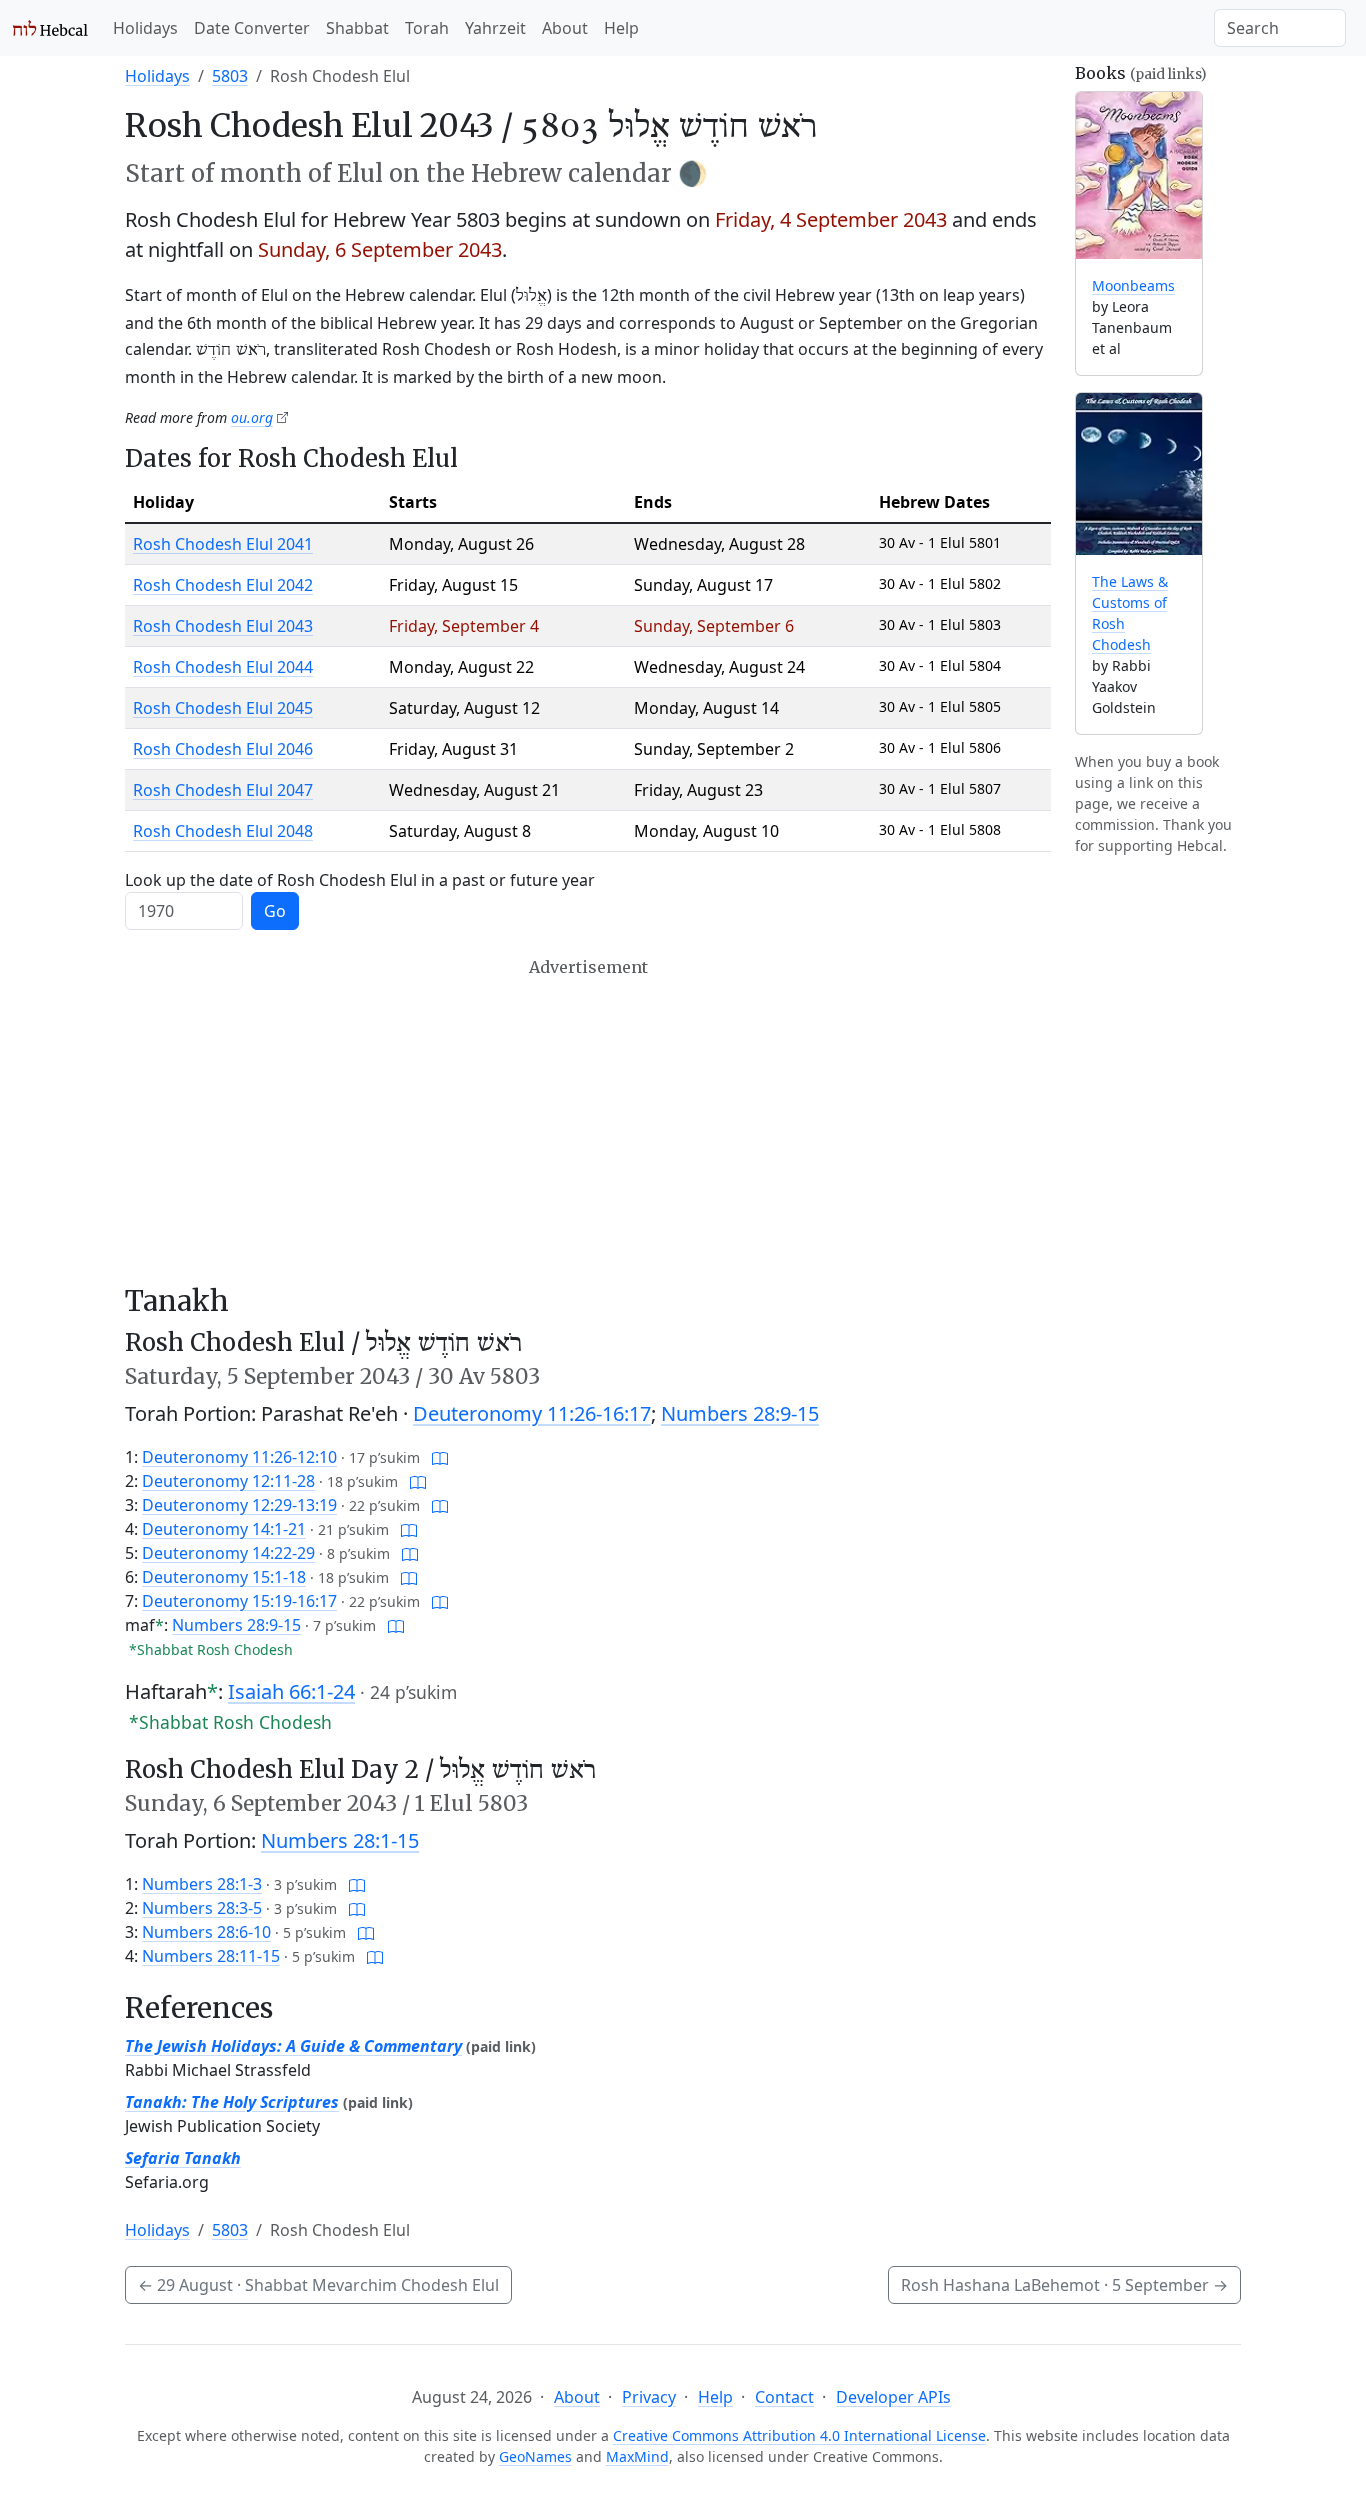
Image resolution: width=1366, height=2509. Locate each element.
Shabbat (357, 28)
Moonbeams (1133, 285)
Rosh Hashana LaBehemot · (1064, 2285)
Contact (784, 2397)
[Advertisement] (588, 1121)
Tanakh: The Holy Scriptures (232, 2102)
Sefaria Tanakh (183, 2158)
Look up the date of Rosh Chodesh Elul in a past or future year (360, 880)
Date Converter (252, 28)
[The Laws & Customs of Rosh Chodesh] (1139, 474)
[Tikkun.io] (440, 1457)
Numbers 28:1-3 (202, 1884)
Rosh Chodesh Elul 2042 (223, 585)
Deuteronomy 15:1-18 (224, 1577)
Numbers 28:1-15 (340, 1840)
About (565, 28)
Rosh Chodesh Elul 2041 (223, 544)
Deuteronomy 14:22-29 (228, 1553)
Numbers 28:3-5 (202, 1908)
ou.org (252, 417)
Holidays (145, 28)
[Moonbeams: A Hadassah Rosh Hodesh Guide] (1139, 175)
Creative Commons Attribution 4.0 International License (799, 2435)
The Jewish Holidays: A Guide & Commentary (293, 2046)
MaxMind (637, 2456)
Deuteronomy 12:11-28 (228, 1481)
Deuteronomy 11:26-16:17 (532, 1413)
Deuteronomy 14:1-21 (224, 1529)
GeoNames (535, 2456)
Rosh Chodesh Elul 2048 (223, 831)
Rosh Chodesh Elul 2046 (223, 749)
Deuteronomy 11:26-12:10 (239, 1457)
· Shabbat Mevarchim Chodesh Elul (318, 2285)
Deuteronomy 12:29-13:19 (239, 1505)
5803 (230, 76)
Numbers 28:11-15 (211, 1956)
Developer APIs (893, 2397)
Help (621, 28)
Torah (427, 28)
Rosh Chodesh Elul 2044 (223, 667)
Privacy (649, 2397)
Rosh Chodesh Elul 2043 (223, 626)
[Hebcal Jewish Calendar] (50, 28)
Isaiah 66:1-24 (291, 1691)
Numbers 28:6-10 (206, 1932)
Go (275, 911)
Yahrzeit (495, 28)
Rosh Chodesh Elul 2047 (223, 790)
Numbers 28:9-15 (740, 1413)
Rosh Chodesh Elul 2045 (223, 708)
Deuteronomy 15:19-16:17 (239, 1601)
